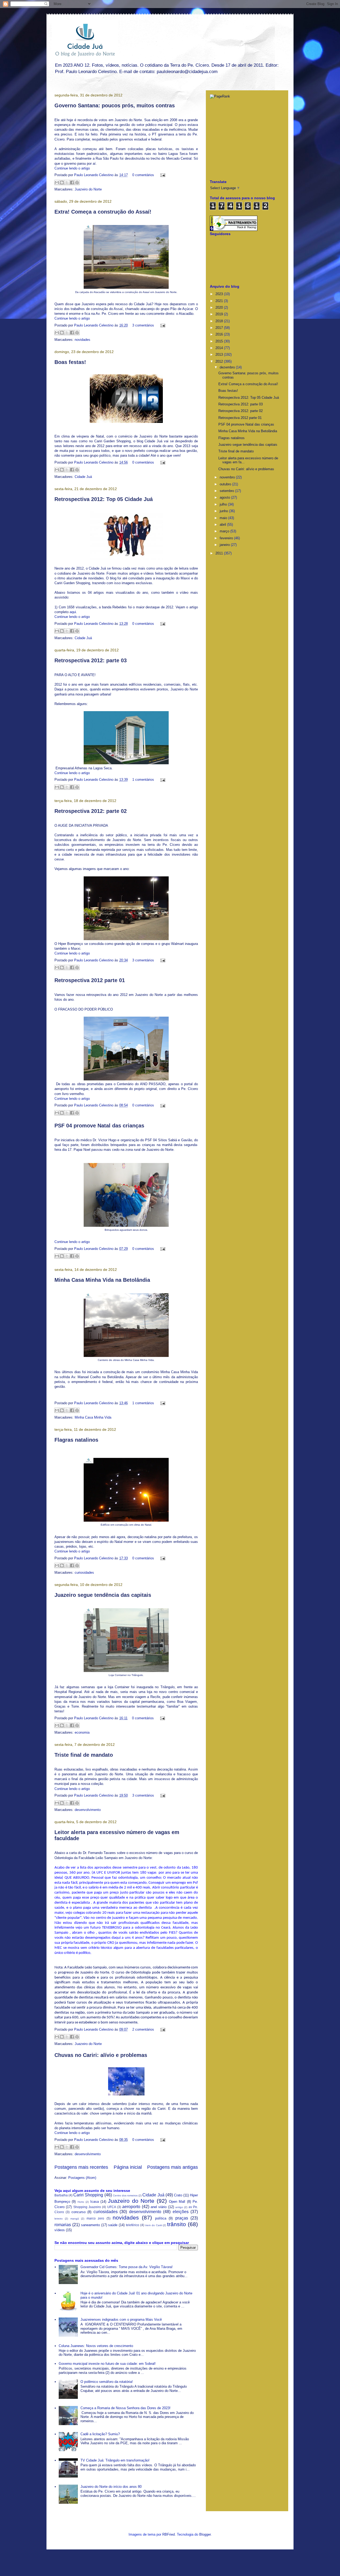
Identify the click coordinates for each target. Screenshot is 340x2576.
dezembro (228, 367)
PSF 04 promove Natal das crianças (99, 1126)
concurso (78, 2212)
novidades (82, 340)
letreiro (59, 2219)
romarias (63, 2225)
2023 (220, 294)
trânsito (177, 2224)
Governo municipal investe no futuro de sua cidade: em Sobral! (107, 2364)
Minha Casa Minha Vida (93, 1417)
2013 (220, 355)
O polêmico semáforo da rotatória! (107, 2382)
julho (224, 504)
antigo (179, 2207)
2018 (220, 321)
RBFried (169, 2534)
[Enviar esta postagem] (162, 175)
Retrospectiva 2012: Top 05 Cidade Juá (104, 499)
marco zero (95, 2218)
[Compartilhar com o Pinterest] (77, 183)
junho (224, 511)
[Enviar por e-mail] (57, 183)
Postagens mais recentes (81, 2167)
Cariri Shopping (88, 2195)
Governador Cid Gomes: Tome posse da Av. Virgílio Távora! (127, 2267)
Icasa (95, 2202)
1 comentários (143, 780)
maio (224, 518)
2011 (220, 553)
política (161, 2218)
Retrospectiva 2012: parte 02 (91, 811)
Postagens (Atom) (82, 2178)
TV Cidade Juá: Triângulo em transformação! (115, 2460)
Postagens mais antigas (173, 2167)
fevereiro (227, 538)
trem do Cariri (154, 2225)
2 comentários (143, 2029)
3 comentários (143, 325)
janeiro (225, 545)
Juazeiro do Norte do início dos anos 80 (111, 2487)
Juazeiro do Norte (88, 189)
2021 (220, 301)
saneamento (90, 2225)
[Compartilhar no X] (67, 183)
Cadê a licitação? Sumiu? (100, 2434)
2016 (220, 334)
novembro (228, 477)
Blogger (205, 2534)
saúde (113, 2225)
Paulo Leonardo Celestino (94, 175)
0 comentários (143, 175)
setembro (227, 491)
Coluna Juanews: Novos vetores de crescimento (96, 2346)
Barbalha (61, 2195)
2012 (220, 361)
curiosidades (84, 1573)
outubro (226, 484)
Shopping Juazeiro (87, 2207)
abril (223, 525)
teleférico (133, 2225)
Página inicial (128, 2167)
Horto (81, 2202)
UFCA (112, 2207)
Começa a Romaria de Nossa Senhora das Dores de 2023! (126, 2408)
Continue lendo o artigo (72, 168)
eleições (181, 2212)
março (225, 531)
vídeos (60, 2230)
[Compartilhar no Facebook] (72, 183)
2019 (220, 314)
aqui (73, 612)
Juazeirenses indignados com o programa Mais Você (121, 2320)
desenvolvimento (88, 1810)
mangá (75, 2219)
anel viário (159, 2207)
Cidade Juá (83, 477)
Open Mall (177, 2202)
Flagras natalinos (76, 1440)
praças (182, 2218)
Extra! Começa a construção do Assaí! (103, 212)
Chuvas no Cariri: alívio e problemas (101, 2055)
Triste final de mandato (84, 1755)
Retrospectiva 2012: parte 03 (91, 660)
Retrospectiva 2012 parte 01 (90, 980)
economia (82, 1732)
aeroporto (131, 2207)
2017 (220, 328)
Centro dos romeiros (125, 2195)
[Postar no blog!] (62, 183)
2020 (220, 307)
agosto (225, 497)
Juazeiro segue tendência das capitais (103, 1595)
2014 (220, 348)
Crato (178, 2195)
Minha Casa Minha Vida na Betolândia (102, 1280)
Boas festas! (70, 362)
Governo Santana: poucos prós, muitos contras (115, 105)
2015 (220, 341)
